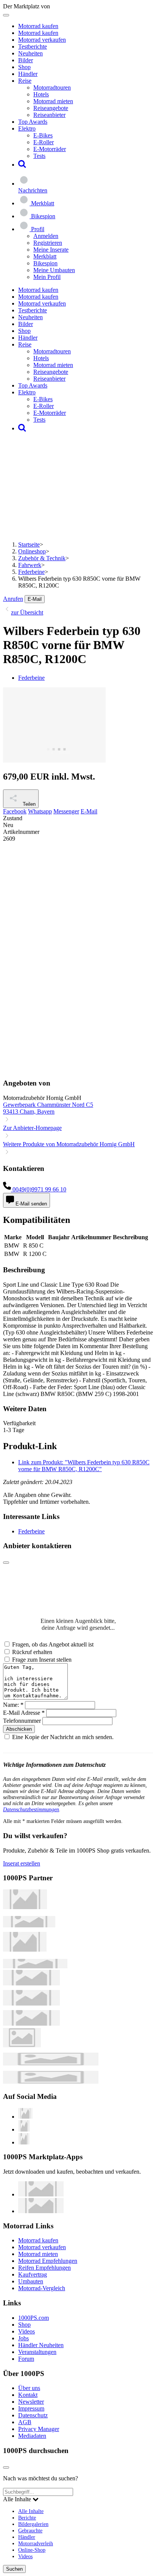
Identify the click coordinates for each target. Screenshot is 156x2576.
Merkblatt (45, 256)
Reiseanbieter (49, 115)
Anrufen (13, 599)
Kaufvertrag (33, 2274)
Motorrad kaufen (38, 26)
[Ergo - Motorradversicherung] (51, 2063)
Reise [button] (25, 81)
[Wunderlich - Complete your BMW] (51, 2082)
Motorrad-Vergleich (42, 2288)
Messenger (66, 811)
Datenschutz (33, 2415)
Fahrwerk (30, 565)
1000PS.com (34, 2318)
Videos (27, 2331)
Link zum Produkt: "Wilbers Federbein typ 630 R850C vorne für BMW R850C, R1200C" (84, 1466)
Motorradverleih (36, 2543)
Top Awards (33, 122)
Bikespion (45, 263)
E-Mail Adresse (24, 1713)
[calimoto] (31, 2003)
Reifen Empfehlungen (44, 2268)
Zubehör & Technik (42, 558)
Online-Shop (32, 2550)
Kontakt (28, 2395)
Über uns (29, 2388)
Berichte (27, 2518)
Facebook (15, 811)
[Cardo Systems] (31, 2024)
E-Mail (35, 599)
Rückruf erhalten (32, 1652)
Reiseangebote (51, 108)
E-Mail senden (30, 1204)
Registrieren (48, 243)
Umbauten (31, 2281)
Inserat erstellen (22, 1863)
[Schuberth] (31, 1983)
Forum (26, 2359)
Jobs (23, 2338)
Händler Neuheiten (41, 2345)
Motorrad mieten (53, 101)
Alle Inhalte (31, 2511)
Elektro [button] (27, 128)
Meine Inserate (51, 250)
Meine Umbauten (54, 270)
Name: (13, 1705)
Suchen (14, 2569)
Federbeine (31, 572)
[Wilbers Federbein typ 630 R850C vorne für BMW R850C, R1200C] (54, 760)
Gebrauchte (30, 2530)
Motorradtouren (52, 87)
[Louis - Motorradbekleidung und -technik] (22, 2045)
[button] (22, 165)
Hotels (41, 94)
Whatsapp (40, 811)
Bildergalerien (33, 2524)
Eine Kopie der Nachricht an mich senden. (63, 1737)
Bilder (26, 60)
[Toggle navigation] (6, 15)
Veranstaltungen (37, 2352)
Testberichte (33, 46)
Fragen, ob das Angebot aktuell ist (53, 1644)
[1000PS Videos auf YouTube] (25, 2117)
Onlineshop (32, 551)
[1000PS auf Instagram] (24, 2142)
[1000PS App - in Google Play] (41, 2211)
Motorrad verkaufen (42, 40)
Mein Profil (47, 277)
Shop (24, 67)
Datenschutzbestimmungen (31, 1810)
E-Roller (44, 142)
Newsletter (31, 2402)
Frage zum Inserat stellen (42, 1660)
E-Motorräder (50, 149)
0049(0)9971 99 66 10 (39, 1189)
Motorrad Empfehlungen (48, 2261)
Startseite (29, 544)
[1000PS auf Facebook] (24, 2129)
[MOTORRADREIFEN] (29, 1925)
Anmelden (46, 236)
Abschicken (19, 1729)
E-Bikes (43, 135)
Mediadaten (32, 2436)
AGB (25, 2422)
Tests (39, 156)
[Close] (6, 1563)
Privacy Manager (39, 2429)
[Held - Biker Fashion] (25, 1950)
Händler (28, 74)
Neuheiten (30, 53)
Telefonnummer (22, 1721)
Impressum (31, 2408)
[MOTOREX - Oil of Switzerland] (25, 1907)
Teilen (28, 804)
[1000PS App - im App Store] (41, 2194)
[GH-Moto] (35, 1966)
